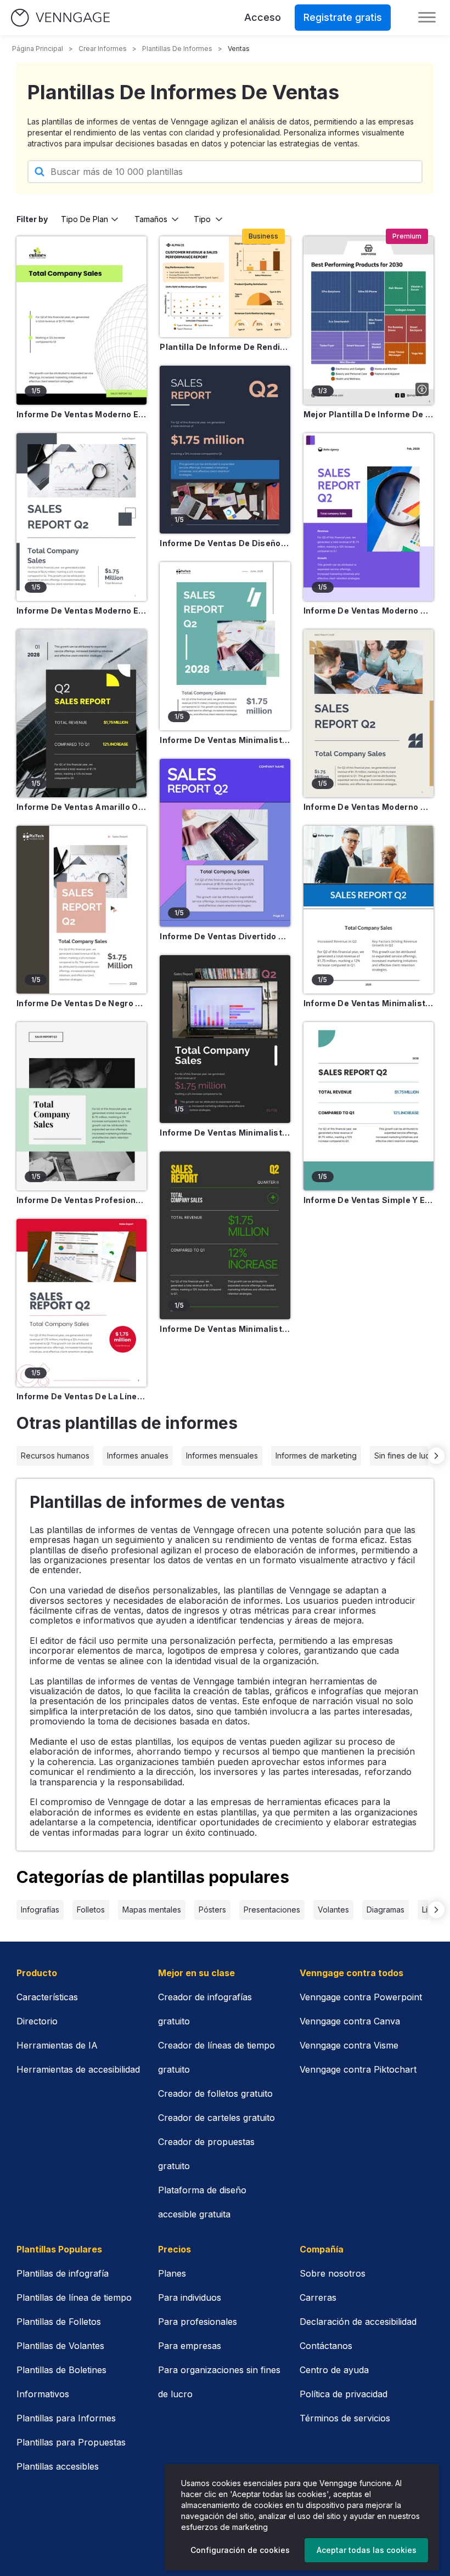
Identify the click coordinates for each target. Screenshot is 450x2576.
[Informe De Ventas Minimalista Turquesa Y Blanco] (225, 646)
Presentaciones (272, 1910)
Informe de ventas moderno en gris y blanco (81, 611)
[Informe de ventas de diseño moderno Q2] (225, 450)
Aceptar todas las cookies (367, 2550)
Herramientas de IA (57, 2045)
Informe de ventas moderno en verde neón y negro (81, 414)
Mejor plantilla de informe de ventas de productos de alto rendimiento (369, 414)
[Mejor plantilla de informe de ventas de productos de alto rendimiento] (369, 320)
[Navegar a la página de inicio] (60, 18)
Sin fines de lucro (406, 1456)
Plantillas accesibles (58, 2466)
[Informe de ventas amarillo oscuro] (81, 713)
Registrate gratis (343, 17)
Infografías (40, 1910)
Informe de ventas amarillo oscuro (81, 807)
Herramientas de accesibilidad (78, 2069)
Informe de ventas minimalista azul (369, 1003)
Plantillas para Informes (66, 2418)
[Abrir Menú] (427, 18)
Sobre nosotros (333, 2273)
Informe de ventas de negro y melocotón (81, 1003)
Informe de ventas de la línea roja (81, 1396)
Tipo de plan (85, 219)
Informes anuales (138, 1456)
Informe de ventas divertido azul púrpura (225, 936)
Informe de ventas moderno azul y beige (369, 807)
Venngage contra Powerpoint (361, 1997)
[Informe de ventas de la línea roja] (81, 1303)
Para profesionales (198, 2322)
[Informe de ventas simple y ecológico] (369, 1106)
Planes (172, 2273)
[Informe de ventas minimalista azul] (369, 910)
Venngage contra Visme (349, 2045)
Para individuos (190, 2297)
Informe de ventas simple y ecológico (369, 1200)
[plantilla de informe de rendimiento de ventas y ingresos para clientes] (225, 287)
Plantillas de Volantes (60, 2346)
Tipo (202, 219)
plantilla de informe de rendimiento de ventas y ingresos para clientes (225, 347)
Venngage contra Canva (350, 2021)
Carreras (318, 2297)
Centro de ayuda (334, 2370)
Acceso (263, 17)
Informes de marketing (316, 1456)
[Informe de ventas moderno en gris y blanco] (81, 517)
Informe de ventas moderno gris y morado (369, 611)
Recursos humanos (55, 1456)
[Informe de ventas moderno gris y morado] (369, 517)
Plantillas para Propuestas (71, 2442)
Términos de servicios (345, 2418)
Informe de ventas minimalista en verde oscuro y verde (225, 1329)
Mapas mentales (152, 1910)
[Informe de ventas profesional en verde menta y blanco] (81, 1106)
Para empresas (190, 2346)
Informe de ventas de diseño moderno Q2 (225, 543)
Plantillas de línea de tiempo (74, 2297)
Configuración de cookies (240, 2550)
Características (47, 1997)
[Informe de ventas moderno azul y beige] (369, 713)
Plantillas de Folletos (59, 2322)
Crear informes (103, 49)
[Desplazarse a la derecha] (436, 1456)
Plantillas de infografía (63, 2273)
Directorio (37, 2021)
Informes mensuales (222, 1456)
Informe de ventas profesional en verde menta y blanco (81, 1200)
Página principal (38, 49)
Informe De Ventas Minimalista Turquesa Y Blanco (225, 740)
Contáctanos (326, 2346)
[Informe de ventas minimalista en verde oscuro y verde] (225, 1235)
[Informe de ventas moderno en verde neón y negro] (81, 320)
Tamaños (151, 219)
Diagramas (386, 1910)
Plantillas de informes (177, 49)
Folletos (91, 1910)
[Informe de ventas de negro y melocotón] (81, 910)
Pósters (212, 1910)
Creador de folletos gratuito (215, 2093)
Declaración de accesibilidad (358, 2322)
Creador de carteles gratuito (216, 2118)
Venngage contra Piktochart (358, 2069)
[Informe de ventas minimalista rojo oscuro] (225, 1039)
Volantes (333, 1910)
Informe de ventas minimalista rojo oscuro (225, 1133)
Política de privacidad (344, 2394)
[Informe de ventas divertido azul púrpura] (225, 843)
